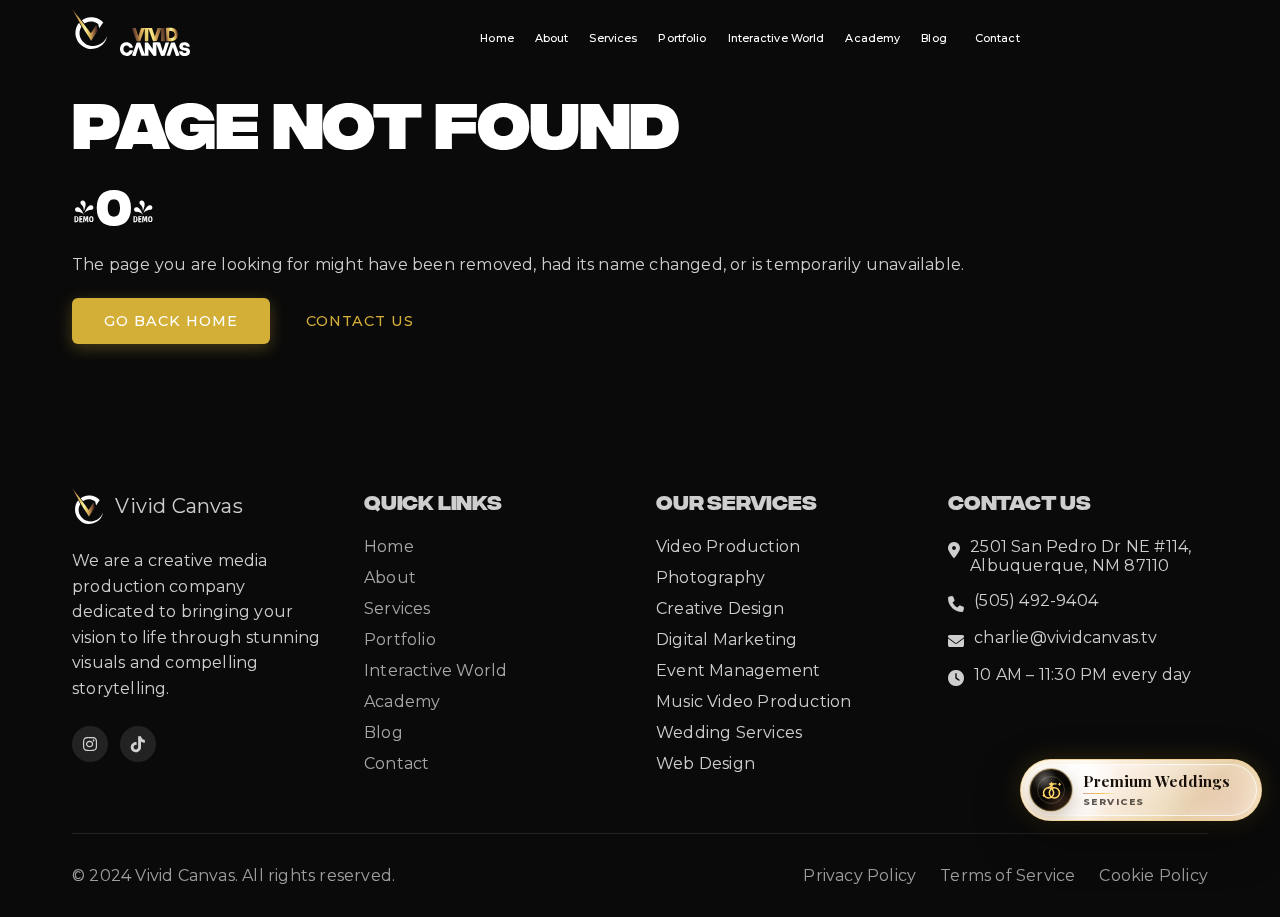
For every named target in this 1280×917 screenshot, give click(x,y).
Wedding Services (729, 732)
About (552, 38)
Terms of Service (1007, 875)
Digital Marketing (726, 639)
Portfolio (682, 38)
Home (496, 38)
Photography (710, 577)
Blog (933, 38)
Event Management (738, 670)
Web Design (705, 763)
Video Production (728, 546)
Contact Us (360, 321)
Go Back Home (171, 321)
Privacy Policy (859, 875)
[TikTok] (138, 744)
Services (613, 38)
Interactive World (776, 38)
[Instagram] (90, 744)
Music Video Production (753, 701)
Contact (997, 38)
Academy (872, 38)
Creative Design (720, 608)
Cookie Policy (1153, 875)
